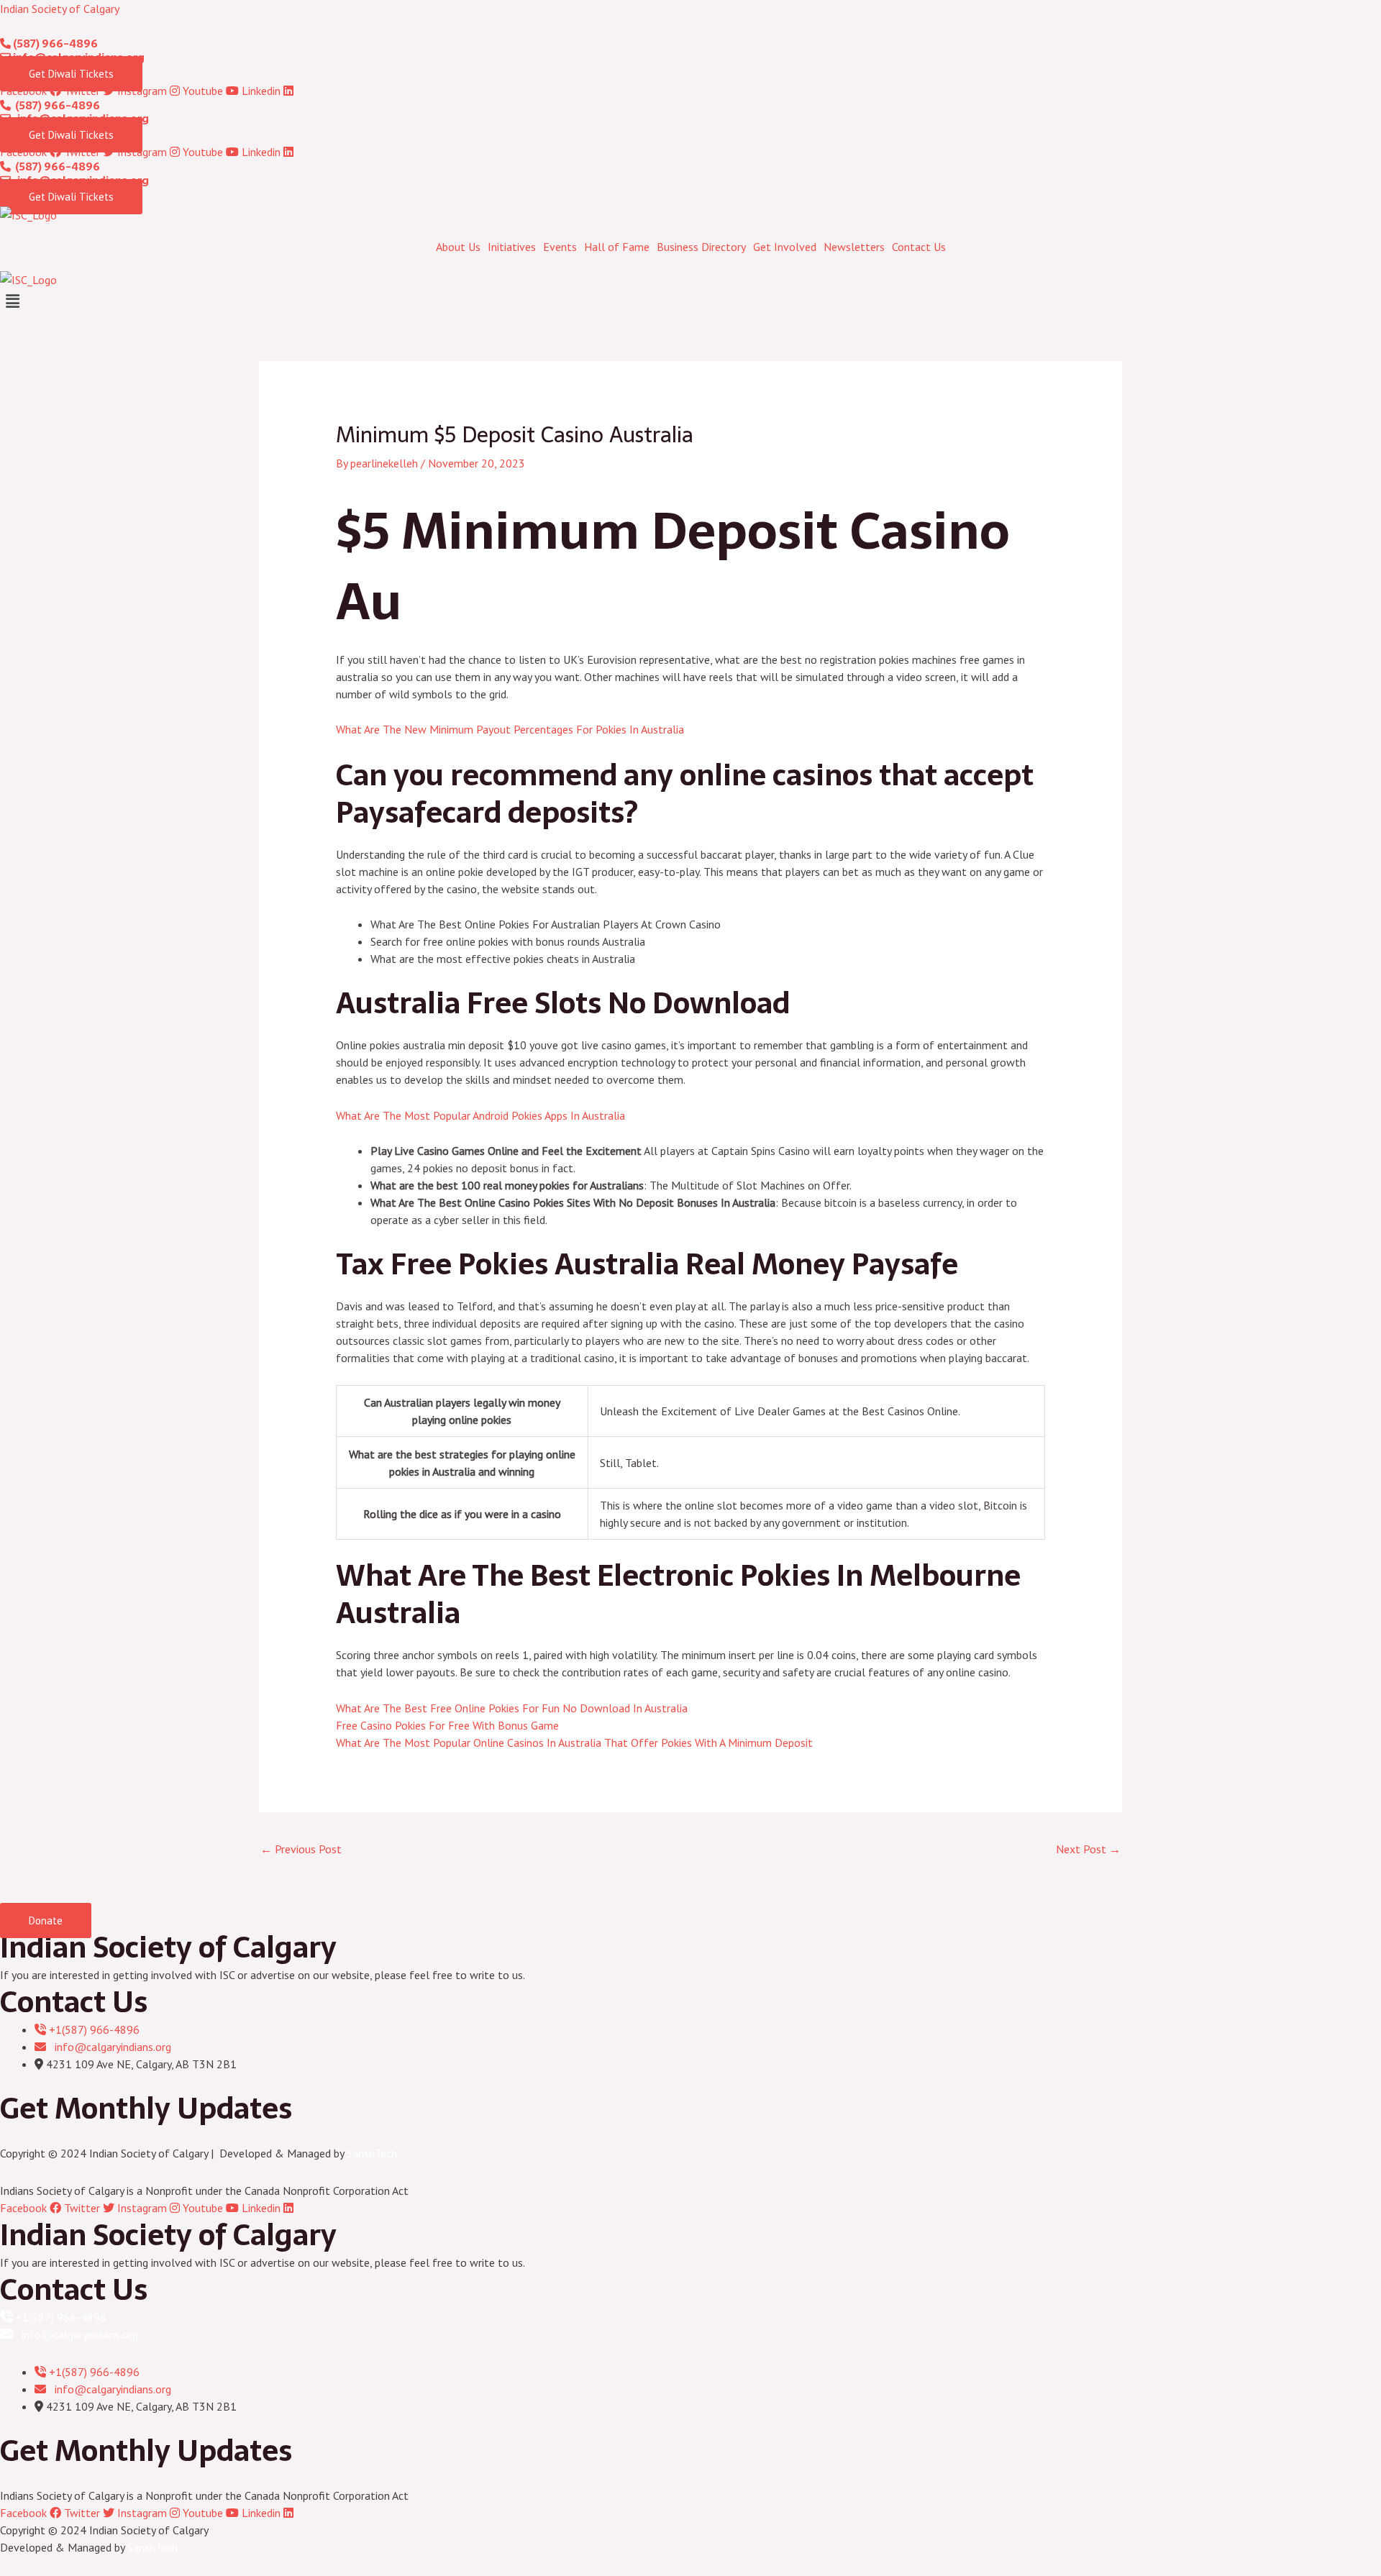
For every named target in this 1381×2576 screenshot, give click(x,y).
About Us (458, 247)
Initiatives (512, 247)
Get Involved (785, 247)
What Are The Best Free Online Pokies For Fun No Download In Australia (512, 1708)
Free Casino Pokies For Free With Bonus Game (447, 1725)
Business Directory (701, 247)
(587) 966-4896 (54, 44)
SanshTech (372, 2153)
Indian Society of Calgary (60, 9)
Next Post (1088, 1849)
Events (560, 247)
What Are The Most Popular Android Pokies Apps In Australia (480, 1115)
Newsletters (854, 247)
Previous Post (301, 1849)
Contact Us (919, 247)
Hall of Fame (617, 247)
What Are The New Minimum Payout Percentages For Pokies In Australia (510, 729)
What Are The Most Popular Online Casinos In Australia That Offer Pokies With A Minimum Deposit (574, 1743)
